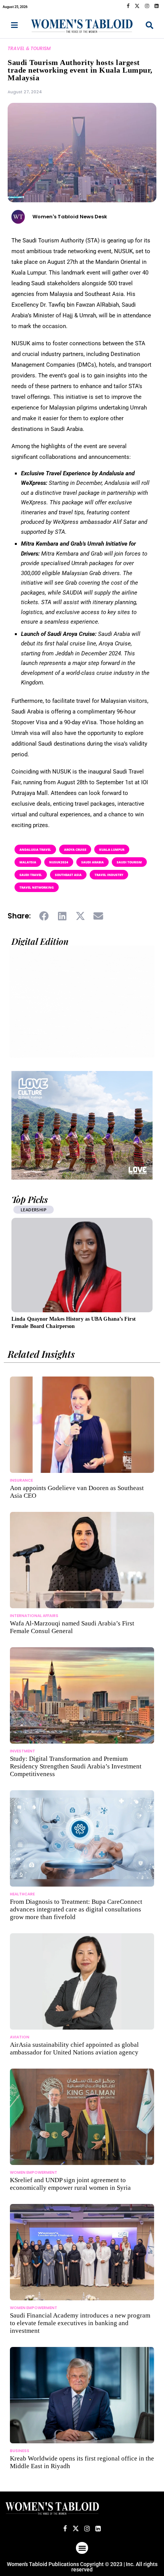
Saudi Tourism (129, 862)
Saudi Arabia (92, 862)
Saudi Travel (31, 875)
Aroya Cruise (75, 849)
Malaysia (28, 862)
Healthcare (22, 1894)
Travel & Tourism (29, 48)
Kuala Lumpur (112, 849)
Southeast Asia (68, 875)
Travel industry (109, 875)
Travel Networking (37, 887)
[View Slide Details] (82, 1125)
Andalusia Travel (35, 849)
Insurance (21, 1480)
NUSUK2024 (59, 862)
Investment (23, 1751)
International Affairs (34, 1616)
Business (20, 2451)
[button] (44, 916)
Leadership (34, 1210)
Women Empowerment (34, 2172)
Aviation (20, 2037)
